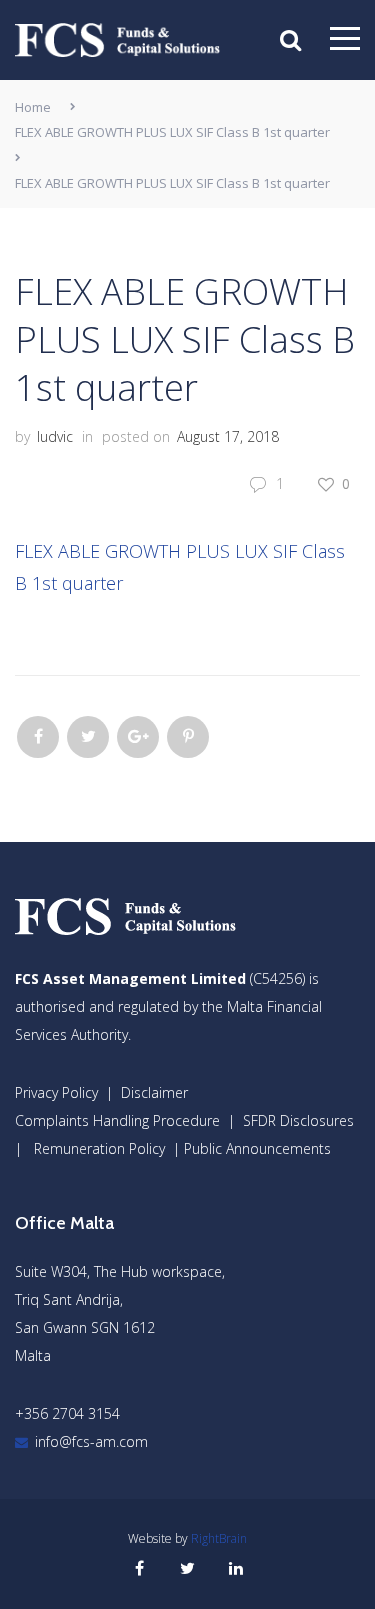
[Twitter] (88, 737)
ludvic (55, 436)
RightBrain (219, 1538)
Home (33, 107)
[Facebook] (38, 737)
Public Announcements (257, 1148)
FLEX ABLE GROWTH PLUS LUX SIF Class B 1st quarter (172, 132)
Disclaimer (154, 1092)
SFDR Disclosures (298, 1120)
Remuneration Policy (99, 1148)
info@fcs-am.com (91, 1441)
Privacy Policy (56, 1092)
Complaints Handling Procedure (117, 1120)
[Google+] (138, 737)
